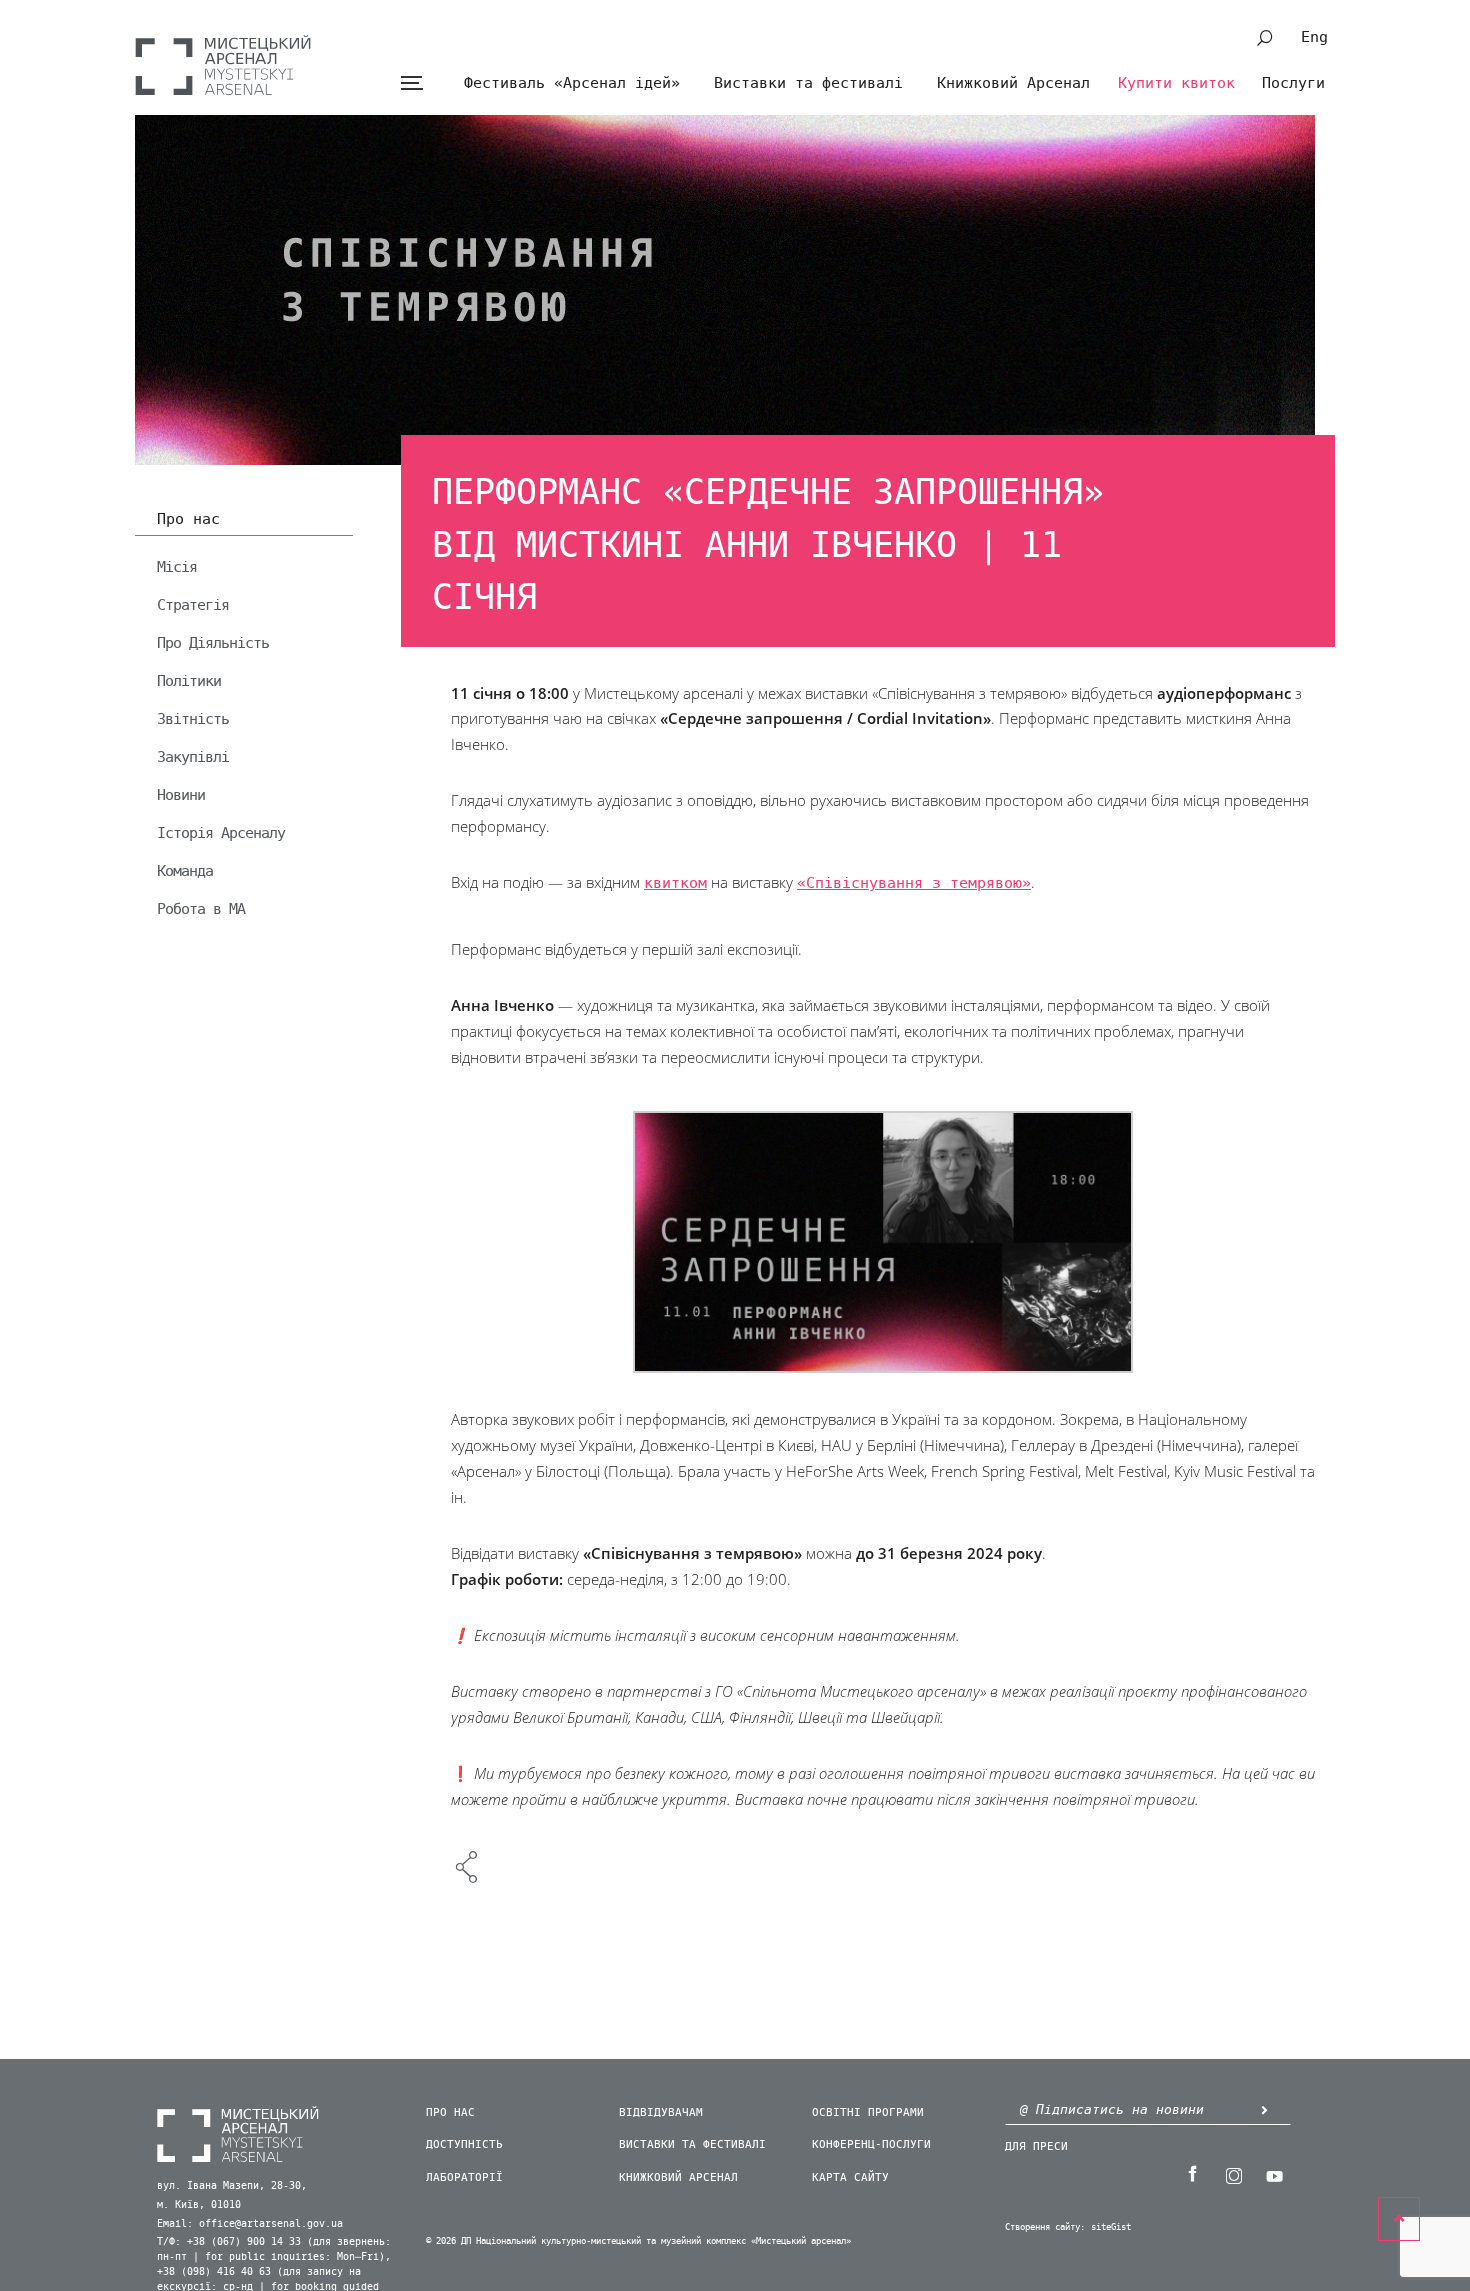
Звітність (193, 719)
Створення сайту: (1045, 2227)
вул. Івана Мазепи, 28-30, (232, 2186)
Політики (189, 681)
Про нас (188, 520)
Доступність (464, 2144)
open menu (411, 83)
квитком (675, 883)
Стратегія (193, 605)
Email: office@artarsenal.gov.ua (250, 2224)
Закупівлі (193, 757)
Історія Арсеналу (221, 833)
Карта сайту (850, 2177)
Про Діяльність (213, 643)
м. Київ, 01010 (199, 2205)
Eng (1314, 37)
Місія (177, 567)
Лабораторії (464, 2177)
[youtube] (1274, 2174)
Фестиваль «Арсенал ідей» (572, 83)
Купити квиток (1176, 83)
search (1265, 38)
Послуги (1293, 83)
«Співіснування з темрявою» (914, 883)
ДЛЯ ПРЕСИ (1036, 2146)
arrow (1264, 2109)
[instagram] (1233, 2174)
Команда (185, 871)
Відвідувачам (661, 2112)
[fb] (1192, 2174)
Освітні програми (868, 2112)
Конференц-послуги (871, 2144)
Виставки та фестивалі (808, 83)
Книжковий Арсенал (1013, 83)
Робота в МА (201, 909)
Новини (181, 795)
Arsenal (223, 65)
